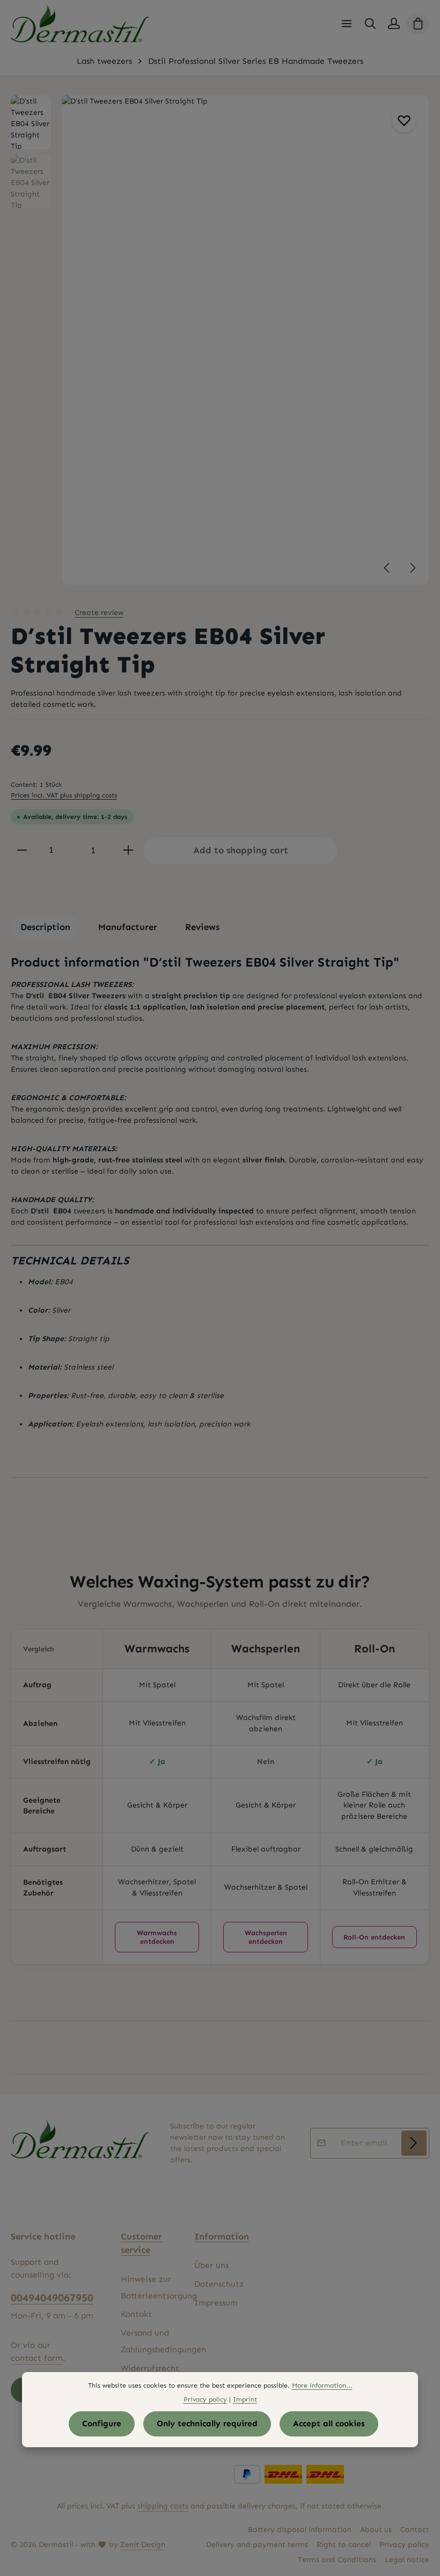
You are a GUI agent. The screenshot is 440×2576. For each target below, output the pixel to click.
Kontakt (136, 2314)
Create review (99, 613)
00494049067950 (52, 2297)
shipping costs (163, 2506)
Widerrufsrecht (150, 2368)
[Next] (412, 568)
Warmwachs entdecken (157, 1937)
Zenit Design (143, 2545)
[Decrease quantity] (22, 850)
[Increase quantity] (128, 850)
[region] (220, 340)
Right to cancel (344, 2545)
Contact (415, 2530)
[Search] (370, 24)
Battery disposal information (300, 2530)
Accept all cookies (329, 2424)
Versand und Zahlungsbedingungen (163, 2341)
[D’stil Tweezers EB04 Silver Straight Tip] (245, 340)
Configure (102, 2424)
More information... (322, 2385)
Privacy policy (404, 2545)
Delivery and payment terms (257, 2545)
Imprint (245, 2399)
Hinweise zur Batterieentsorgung (159, 2288)
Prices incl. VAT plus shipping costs (64, 795)
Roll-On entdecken (374, 1937)
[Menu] (347, 24)
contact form (37, 2358)
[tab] (45, 927)
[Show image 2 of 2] (414, 362)
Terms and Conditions (337, 2560)
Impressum (216, 2303)
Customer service (141, 2243)
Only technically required (207, 2424)
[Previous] (387, 568)
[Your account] (394, 24)
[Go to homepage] (80, 24)
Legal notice (407, 2560)
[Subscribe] (414, 2143)
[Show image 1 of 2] (414, 342)
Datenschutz (219, 2284)
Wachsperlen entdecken (266, 1937)
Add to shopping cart (241, 850)
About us (376, 2530)
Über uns (211, 2265)
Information (222, 2236)
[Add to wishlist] (404, 120)
